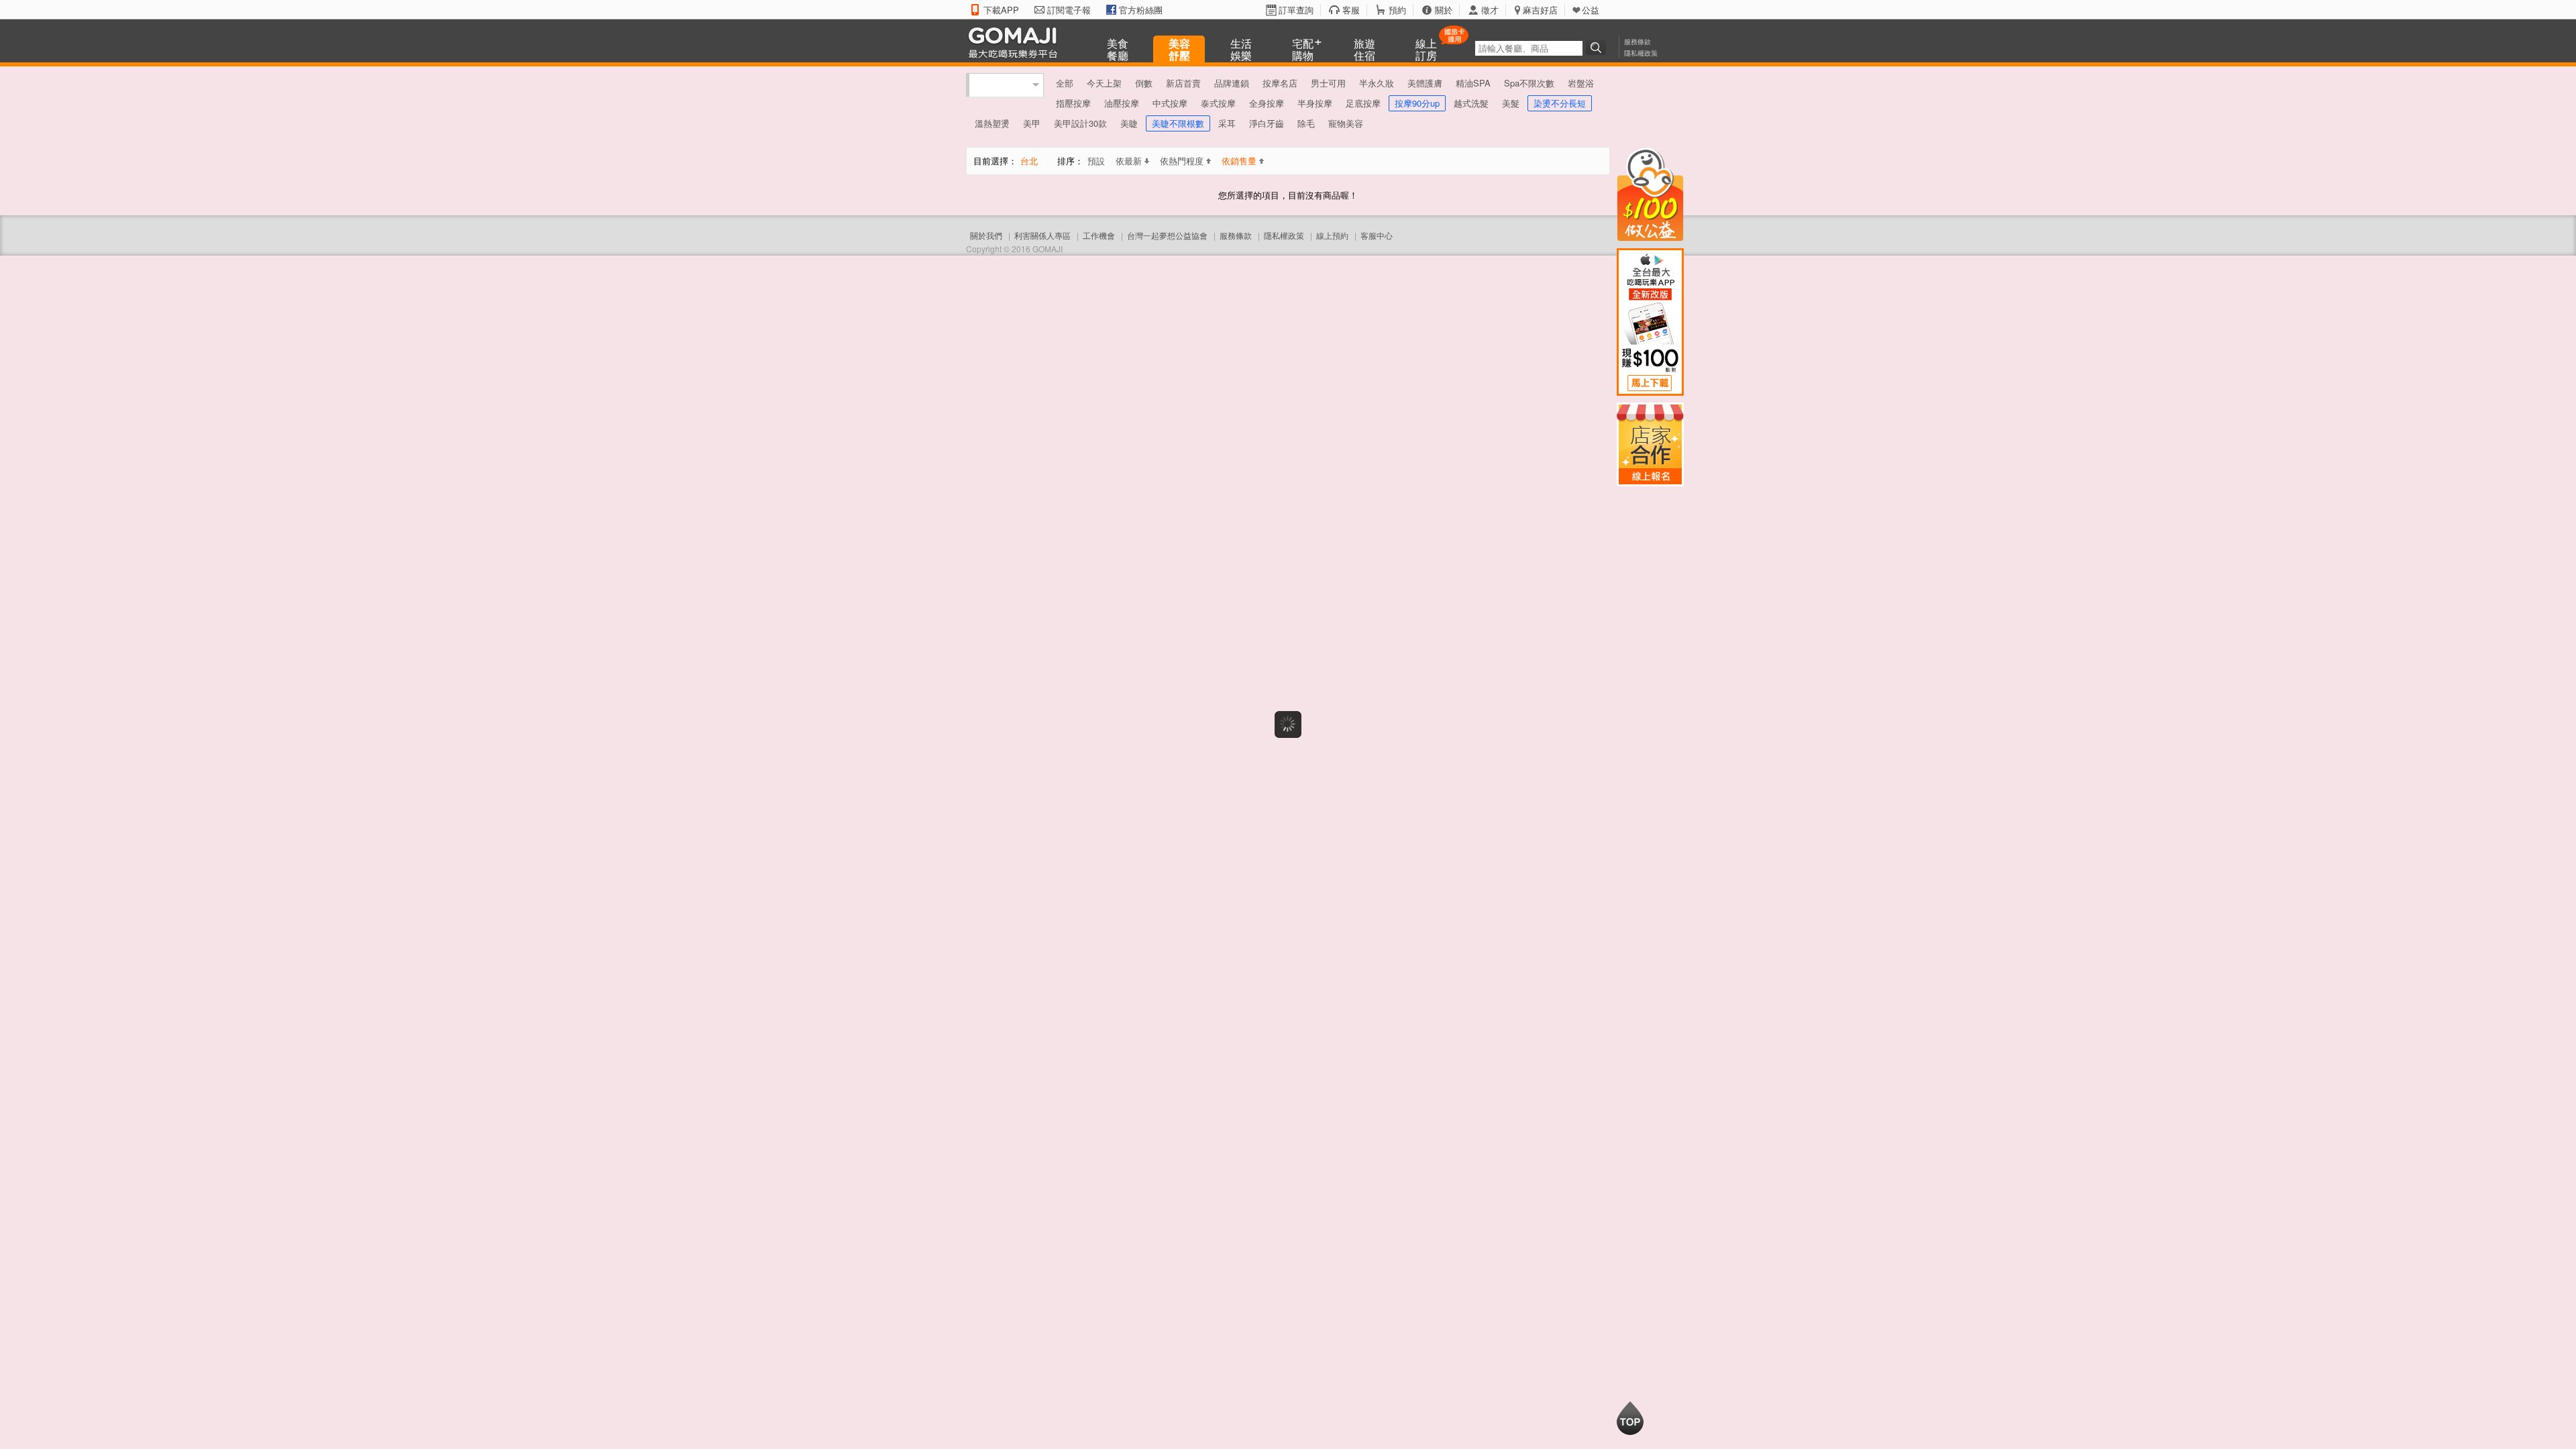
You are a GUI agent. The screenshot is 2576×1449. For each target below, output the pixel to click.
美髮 (1511, 103)
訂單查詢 (1296, 10)
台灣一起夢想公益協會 (1167, 235)
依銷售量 (1239, 161)
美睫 (1129, 123)
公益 (1591, 10)
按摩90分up (1417, 103)
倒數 (1144, 83)
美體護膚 (1425, 83)
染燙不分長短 (1560, 103)
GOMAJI (1016, 42)
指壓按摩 (1073, 103)
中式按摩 (1170, 103)
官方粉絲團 (1141, 10)
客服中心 (1377, 235)
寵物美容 (1346, 123)
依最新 (1129, 161)
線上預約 (1332, 235)
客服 (1351, 10)
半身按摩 (1315, 103)
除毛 (1306, 123)
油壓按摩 (1122, 103)
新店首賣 (1183, 83)
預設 (1096, 161)
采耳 (1227, 123)
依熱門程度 (1182, 161)
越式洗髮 (1471, 103)
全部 (1065, 83)
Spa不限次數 (1529, 83)
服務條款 (1638, 42)
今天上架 (1104, 83)
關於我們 (986, 235)
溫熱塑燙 (992, 123)
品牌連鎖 (1232, 83)
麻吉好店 (1540, 10)
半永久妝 (1377, 83)
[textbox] (1529, 48)
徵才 (1490, 10)
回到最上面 (1630, 1418)
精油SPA (1473, 83)
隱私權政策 (1641, 53)
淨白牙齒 (1267, 123)
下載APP (1001, 10)
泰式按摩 (1218, 103)
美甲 (1032, 123)
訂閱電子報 (1069, 10)
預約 (1397, 10)
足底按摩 (1363, 103)
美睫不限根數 (1178, 123)
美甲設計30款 (1080, 123)
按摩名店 (1280, 83)
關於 (1444, 10)
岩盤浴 (1581, 83)
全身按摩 (1267, 103)
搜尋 (1598, 48)
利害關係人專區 (1042, 235)
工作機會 (1099, 235)
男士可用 (1328, 83)
